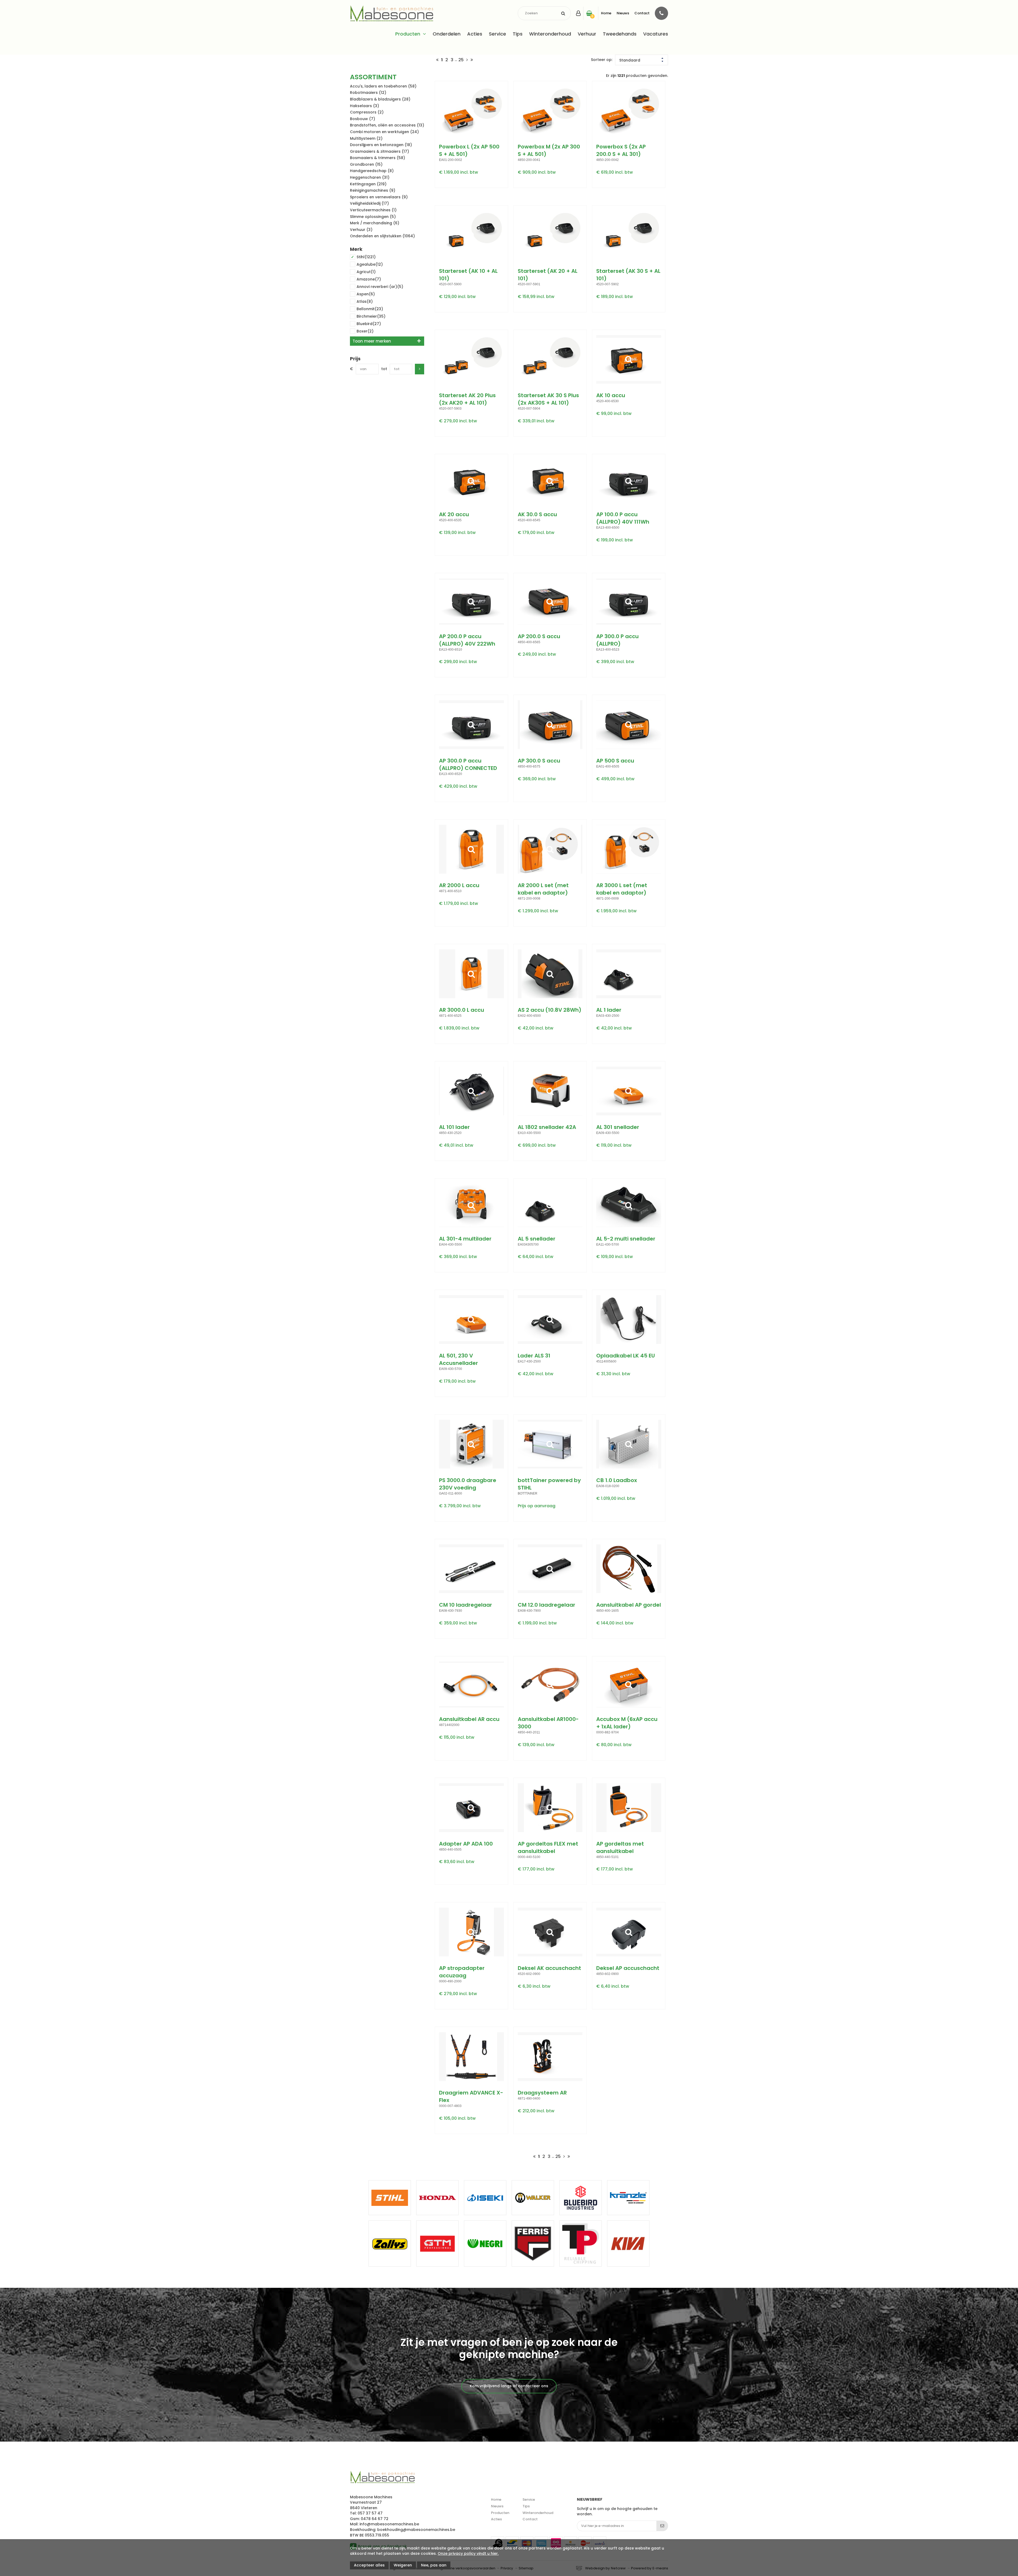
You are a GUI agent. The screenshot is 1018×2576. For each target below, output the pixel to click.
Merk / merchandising (375, 223)
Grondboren (366, 164)
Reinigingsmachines (373, 190)
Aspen (366, 294)
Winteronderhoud (550, 34)
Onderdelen (447, 34)
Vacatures (656, 34)
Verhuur (587, 34)
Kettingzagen (368, 184)
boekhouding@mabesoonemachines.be (416, 2530)
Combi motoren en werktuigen (384, 132)
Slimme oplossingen (373, 217)
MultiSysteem (366, 138)
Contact (642, 13)
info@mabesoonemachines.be (389, 2524)
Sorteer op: (602, 60)
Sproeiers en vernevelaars (379, 197)
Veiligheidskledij (369, 203)
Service (497, 34)
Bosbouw (363, 119)
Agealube (370, 264)
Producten (408, 34)
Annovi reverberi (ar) (380, 287)
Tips (518, 34)
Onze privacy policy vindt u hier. (468, 2553)
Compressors (367, 112)
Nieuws (623, 13)
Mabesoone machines (382, 2477)
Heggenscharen (370, 177)
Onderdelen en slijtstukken (382, 236)
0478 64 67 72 (375, 2519)
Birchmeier (371, 316)
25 (461, 60)
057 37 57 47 (370, 2513)
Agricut (366, 272)
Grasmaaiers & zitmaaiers (379, 151)
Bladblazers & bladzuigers (380, 99)
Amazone (369, 279)
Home (606, 13)
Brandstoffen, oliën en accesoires (387, 125)
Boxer (365, 331)
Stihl (366, 257)
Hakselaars (365, 106)
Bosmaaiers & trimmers (378, 158)
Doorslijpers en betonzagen (381, 145)
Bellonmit (370, 309)
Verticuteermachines (373, 210)
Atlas (365, 301)
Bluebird (369, 324)
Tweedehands (620, 34)
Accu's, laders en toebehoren (383, 86)
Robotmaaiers (368, 93)
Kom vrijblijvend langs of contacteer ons (509, 2386)
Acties (475, 34)
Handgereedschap (372, 171)
